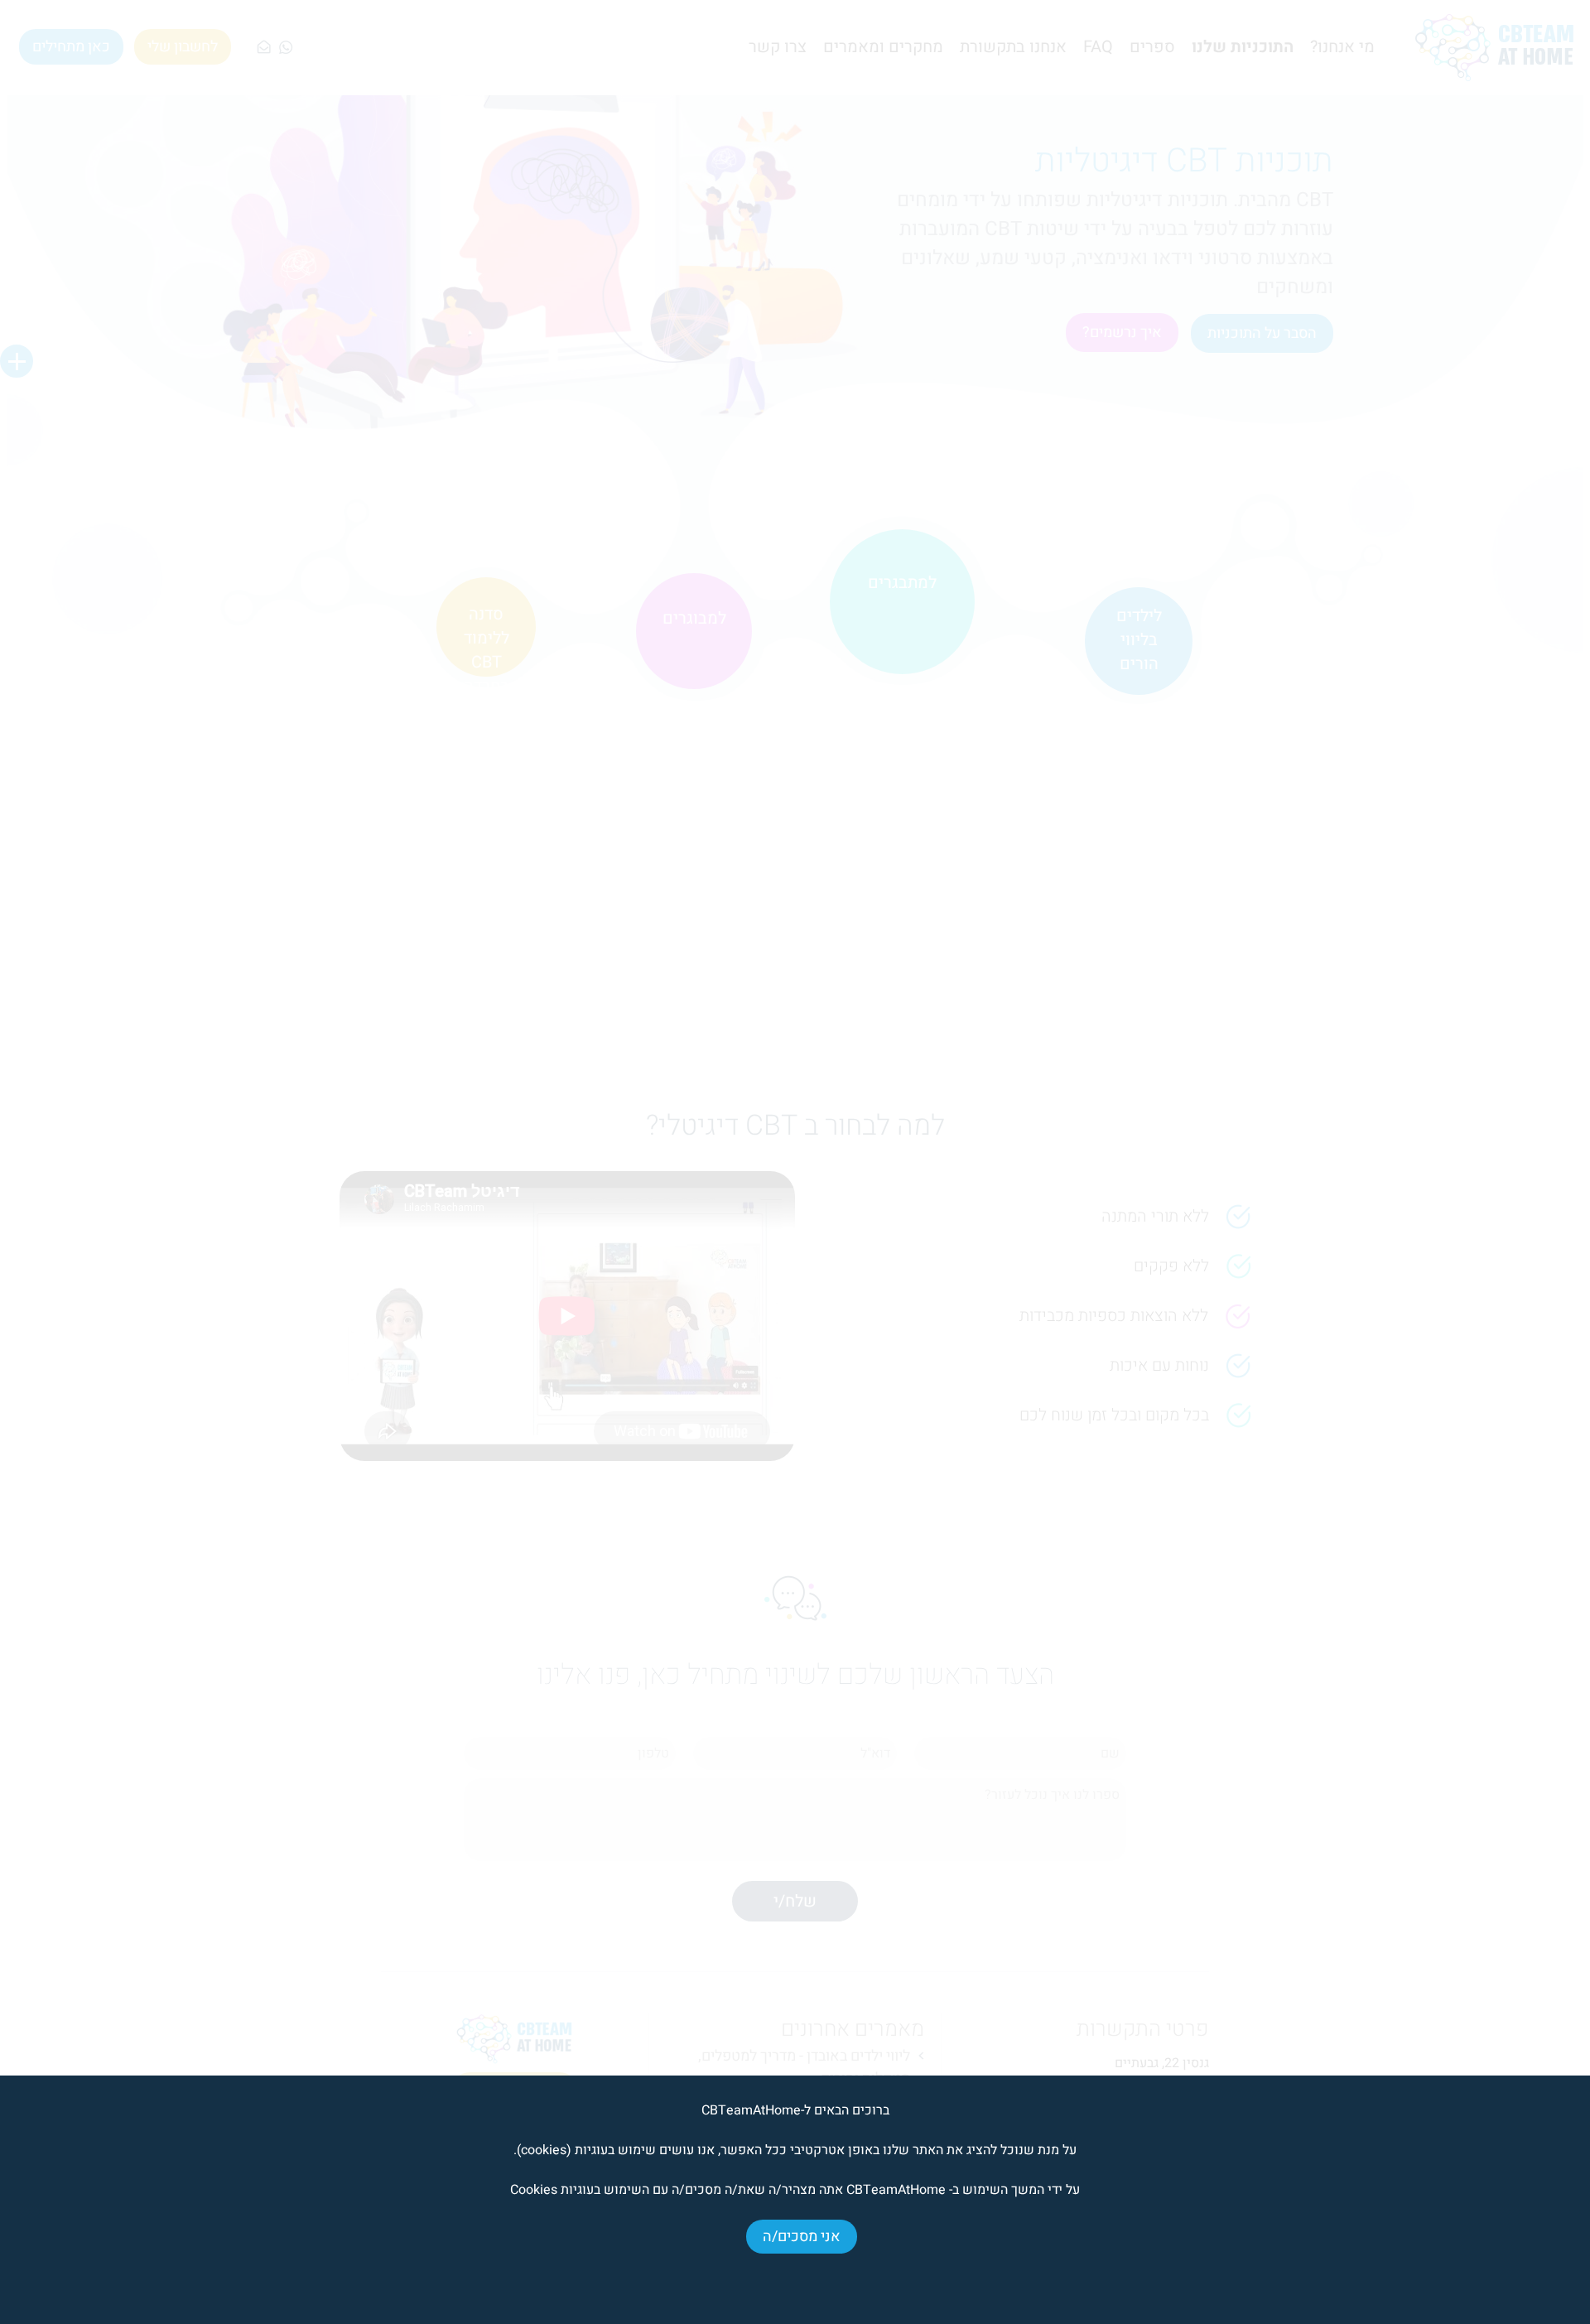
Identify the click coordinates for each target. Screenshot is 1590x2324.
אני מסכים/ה (802, 2237)
